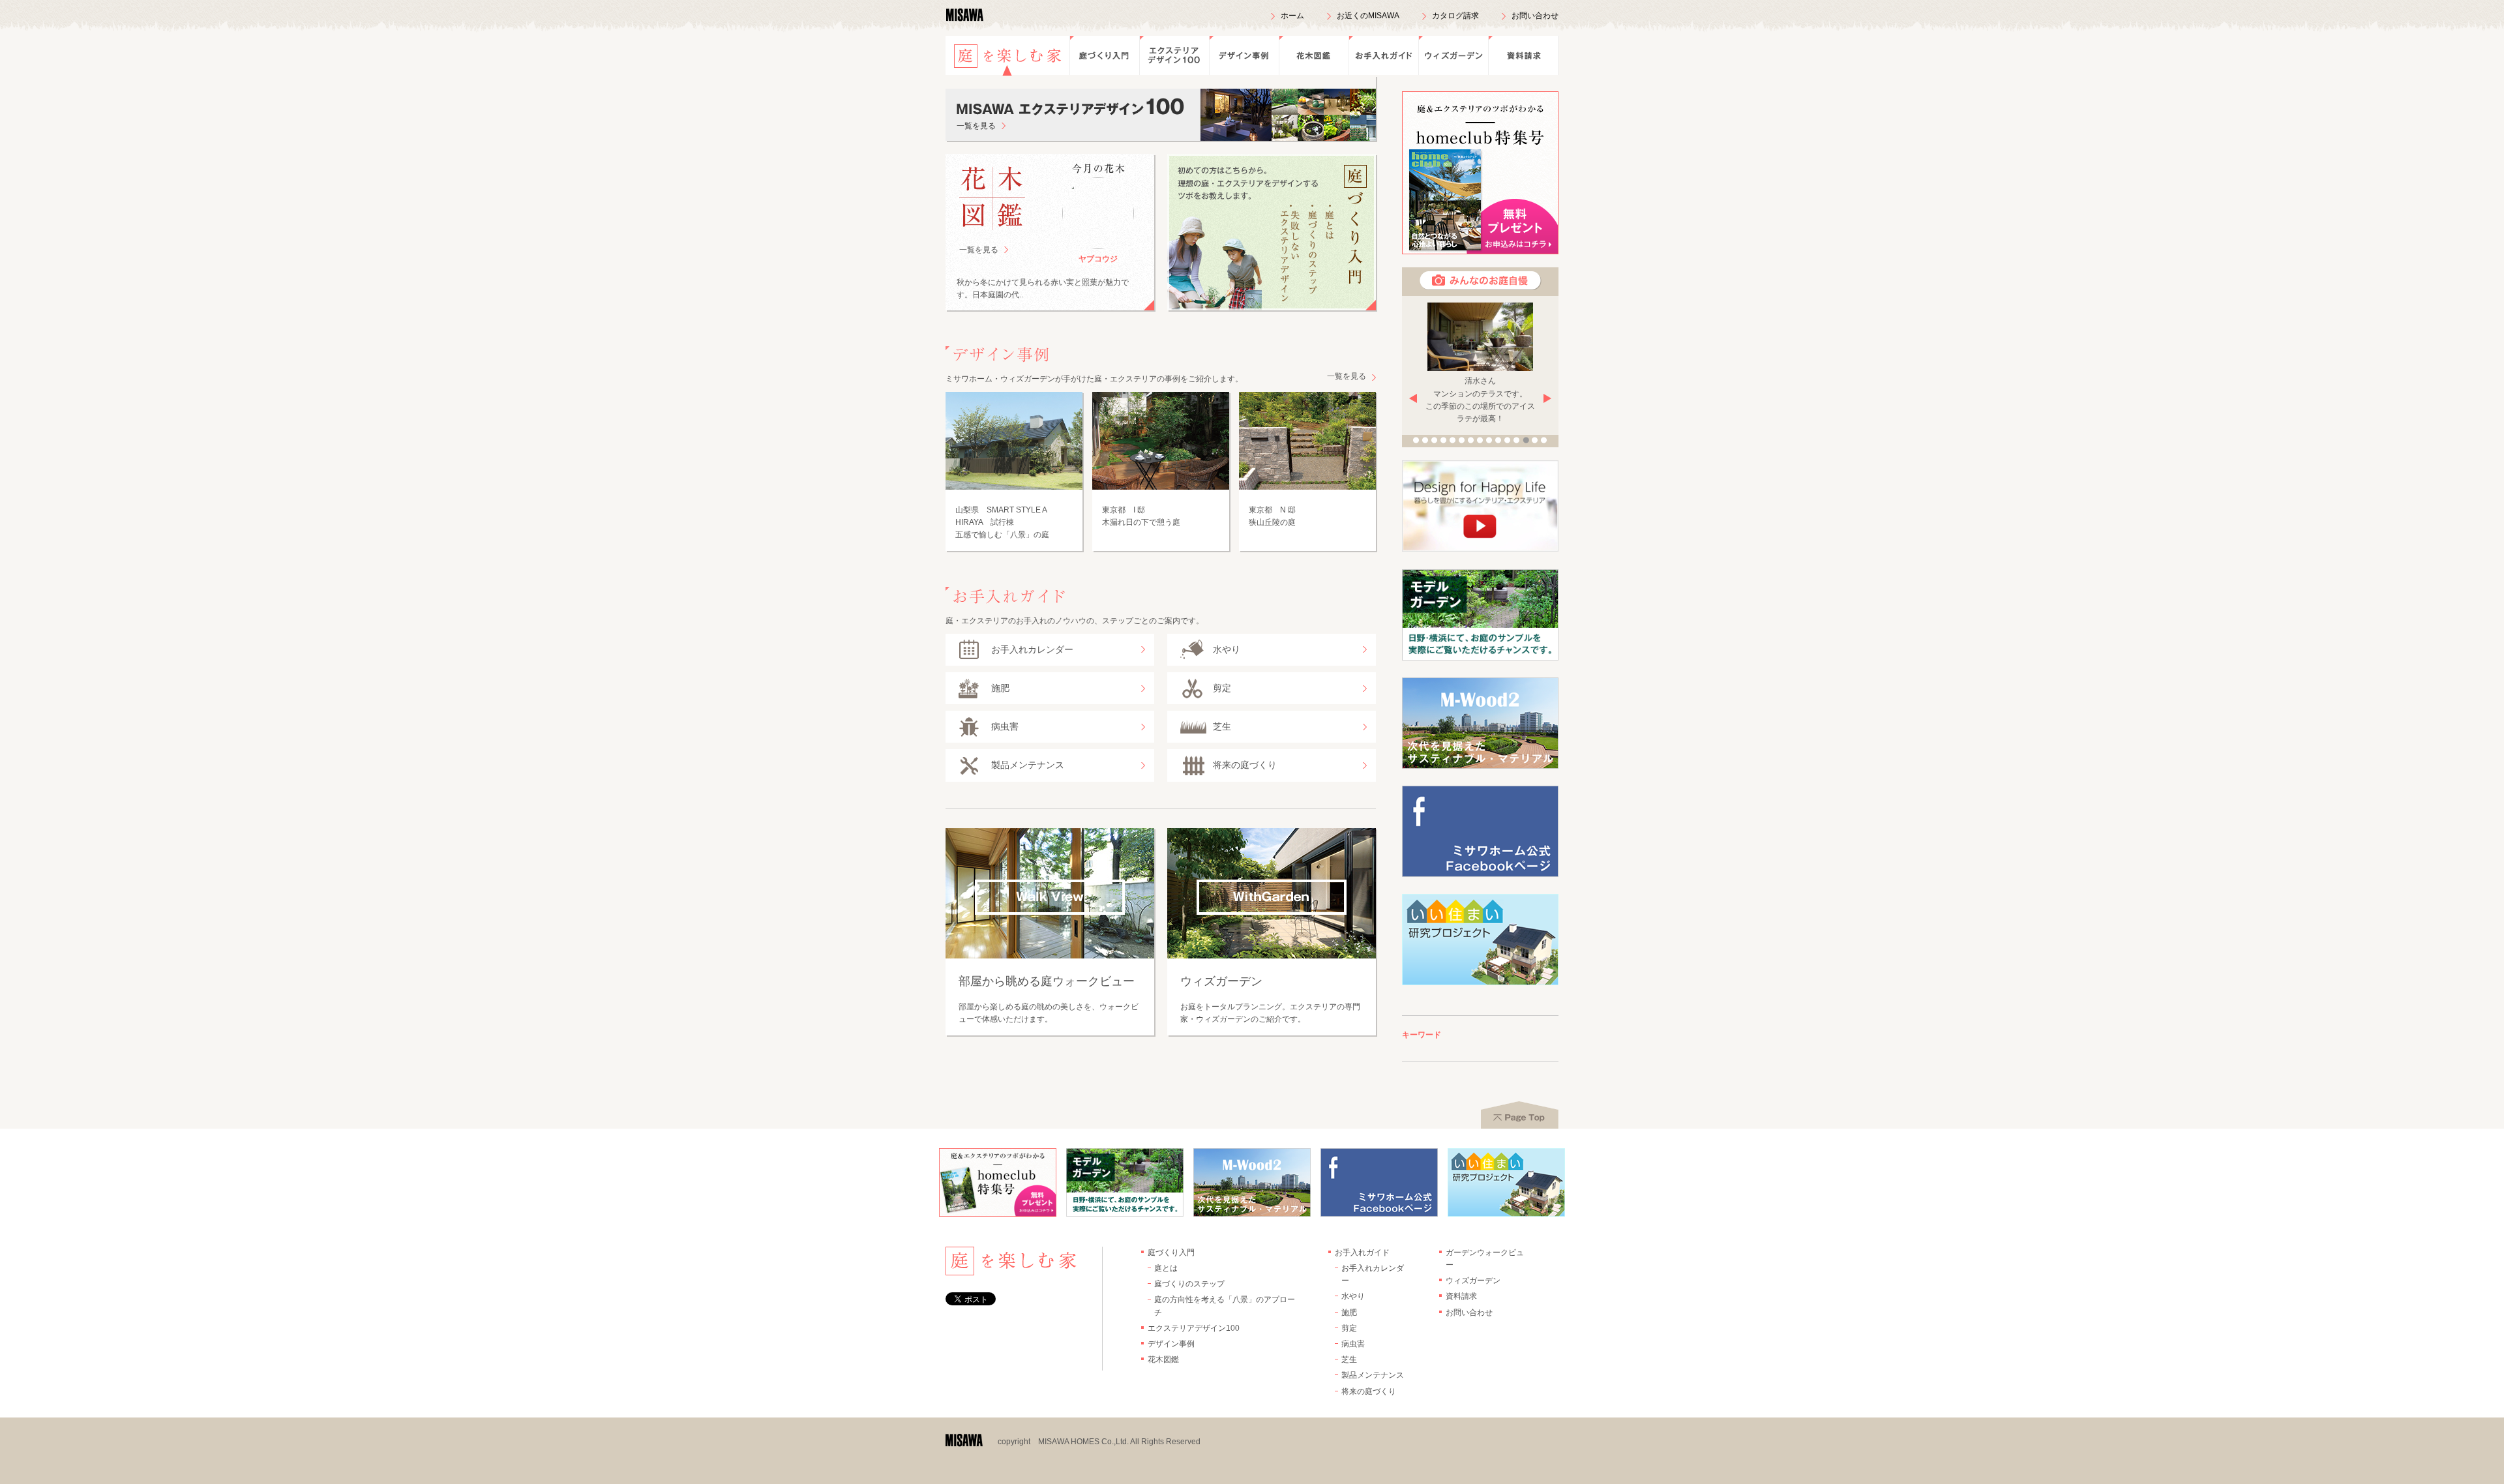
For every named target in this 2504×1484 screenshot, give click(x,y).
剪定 (1349, 1328)
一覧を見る (979, 250)
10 (1498, 440)
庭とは (1166, 1268)
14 (1535, 440)
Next (1547, 398)
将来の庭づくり (1369, 1391)
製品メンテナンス (1373, 1375)
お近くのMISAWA (1368, 16)
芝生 (1349, 1359)
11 (1508, 440)
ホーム (1292, 16)
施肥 (1349, 1313)
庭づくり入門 (1104, 55)
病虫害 (1353, 1344)
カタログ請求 (1455, 16)
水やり (1353, 1296)
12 (1517, 440)
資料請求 (1523, 55)
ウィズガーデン (1453, 55)
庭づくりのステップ (1189, 1284)
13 (1526, 440)
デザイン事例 (1244, 55)
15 (1544, 440)
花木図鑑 (1314, 55)
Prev (1413, 398)
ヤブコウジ (1098, 259)
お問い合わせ (1535, 16)
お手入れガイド (1383, 55)
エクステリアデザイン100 (1174, 55)
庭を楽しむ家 (1007, 55)
